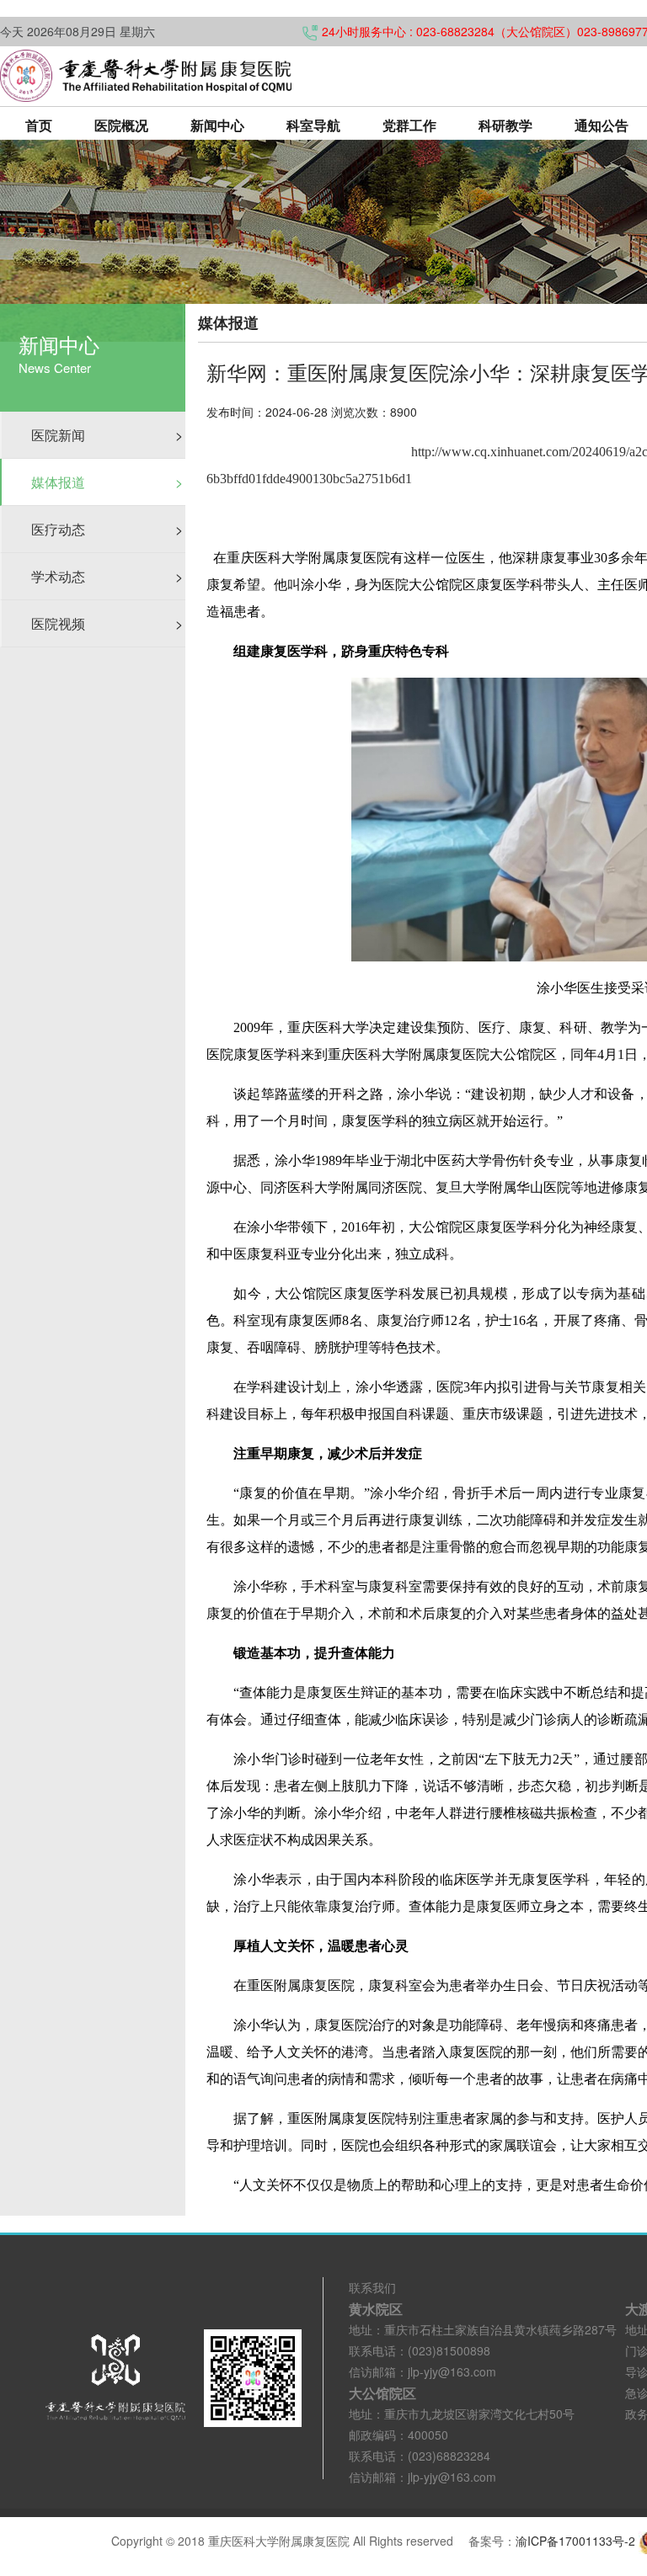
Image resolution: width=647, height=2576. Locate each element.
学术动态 (107, 576)
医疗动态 (107, 529)
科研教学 (505, 125)
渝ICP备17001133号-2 (575, 2541)
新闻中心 (217, 125)
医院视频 (107, 623)
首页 (39, 125)
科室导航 (313, 125)
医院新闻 (107, 435)
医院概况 (121, 125)
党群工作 (409, 125)
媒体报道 (107, 482)
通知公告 (602, 125)
